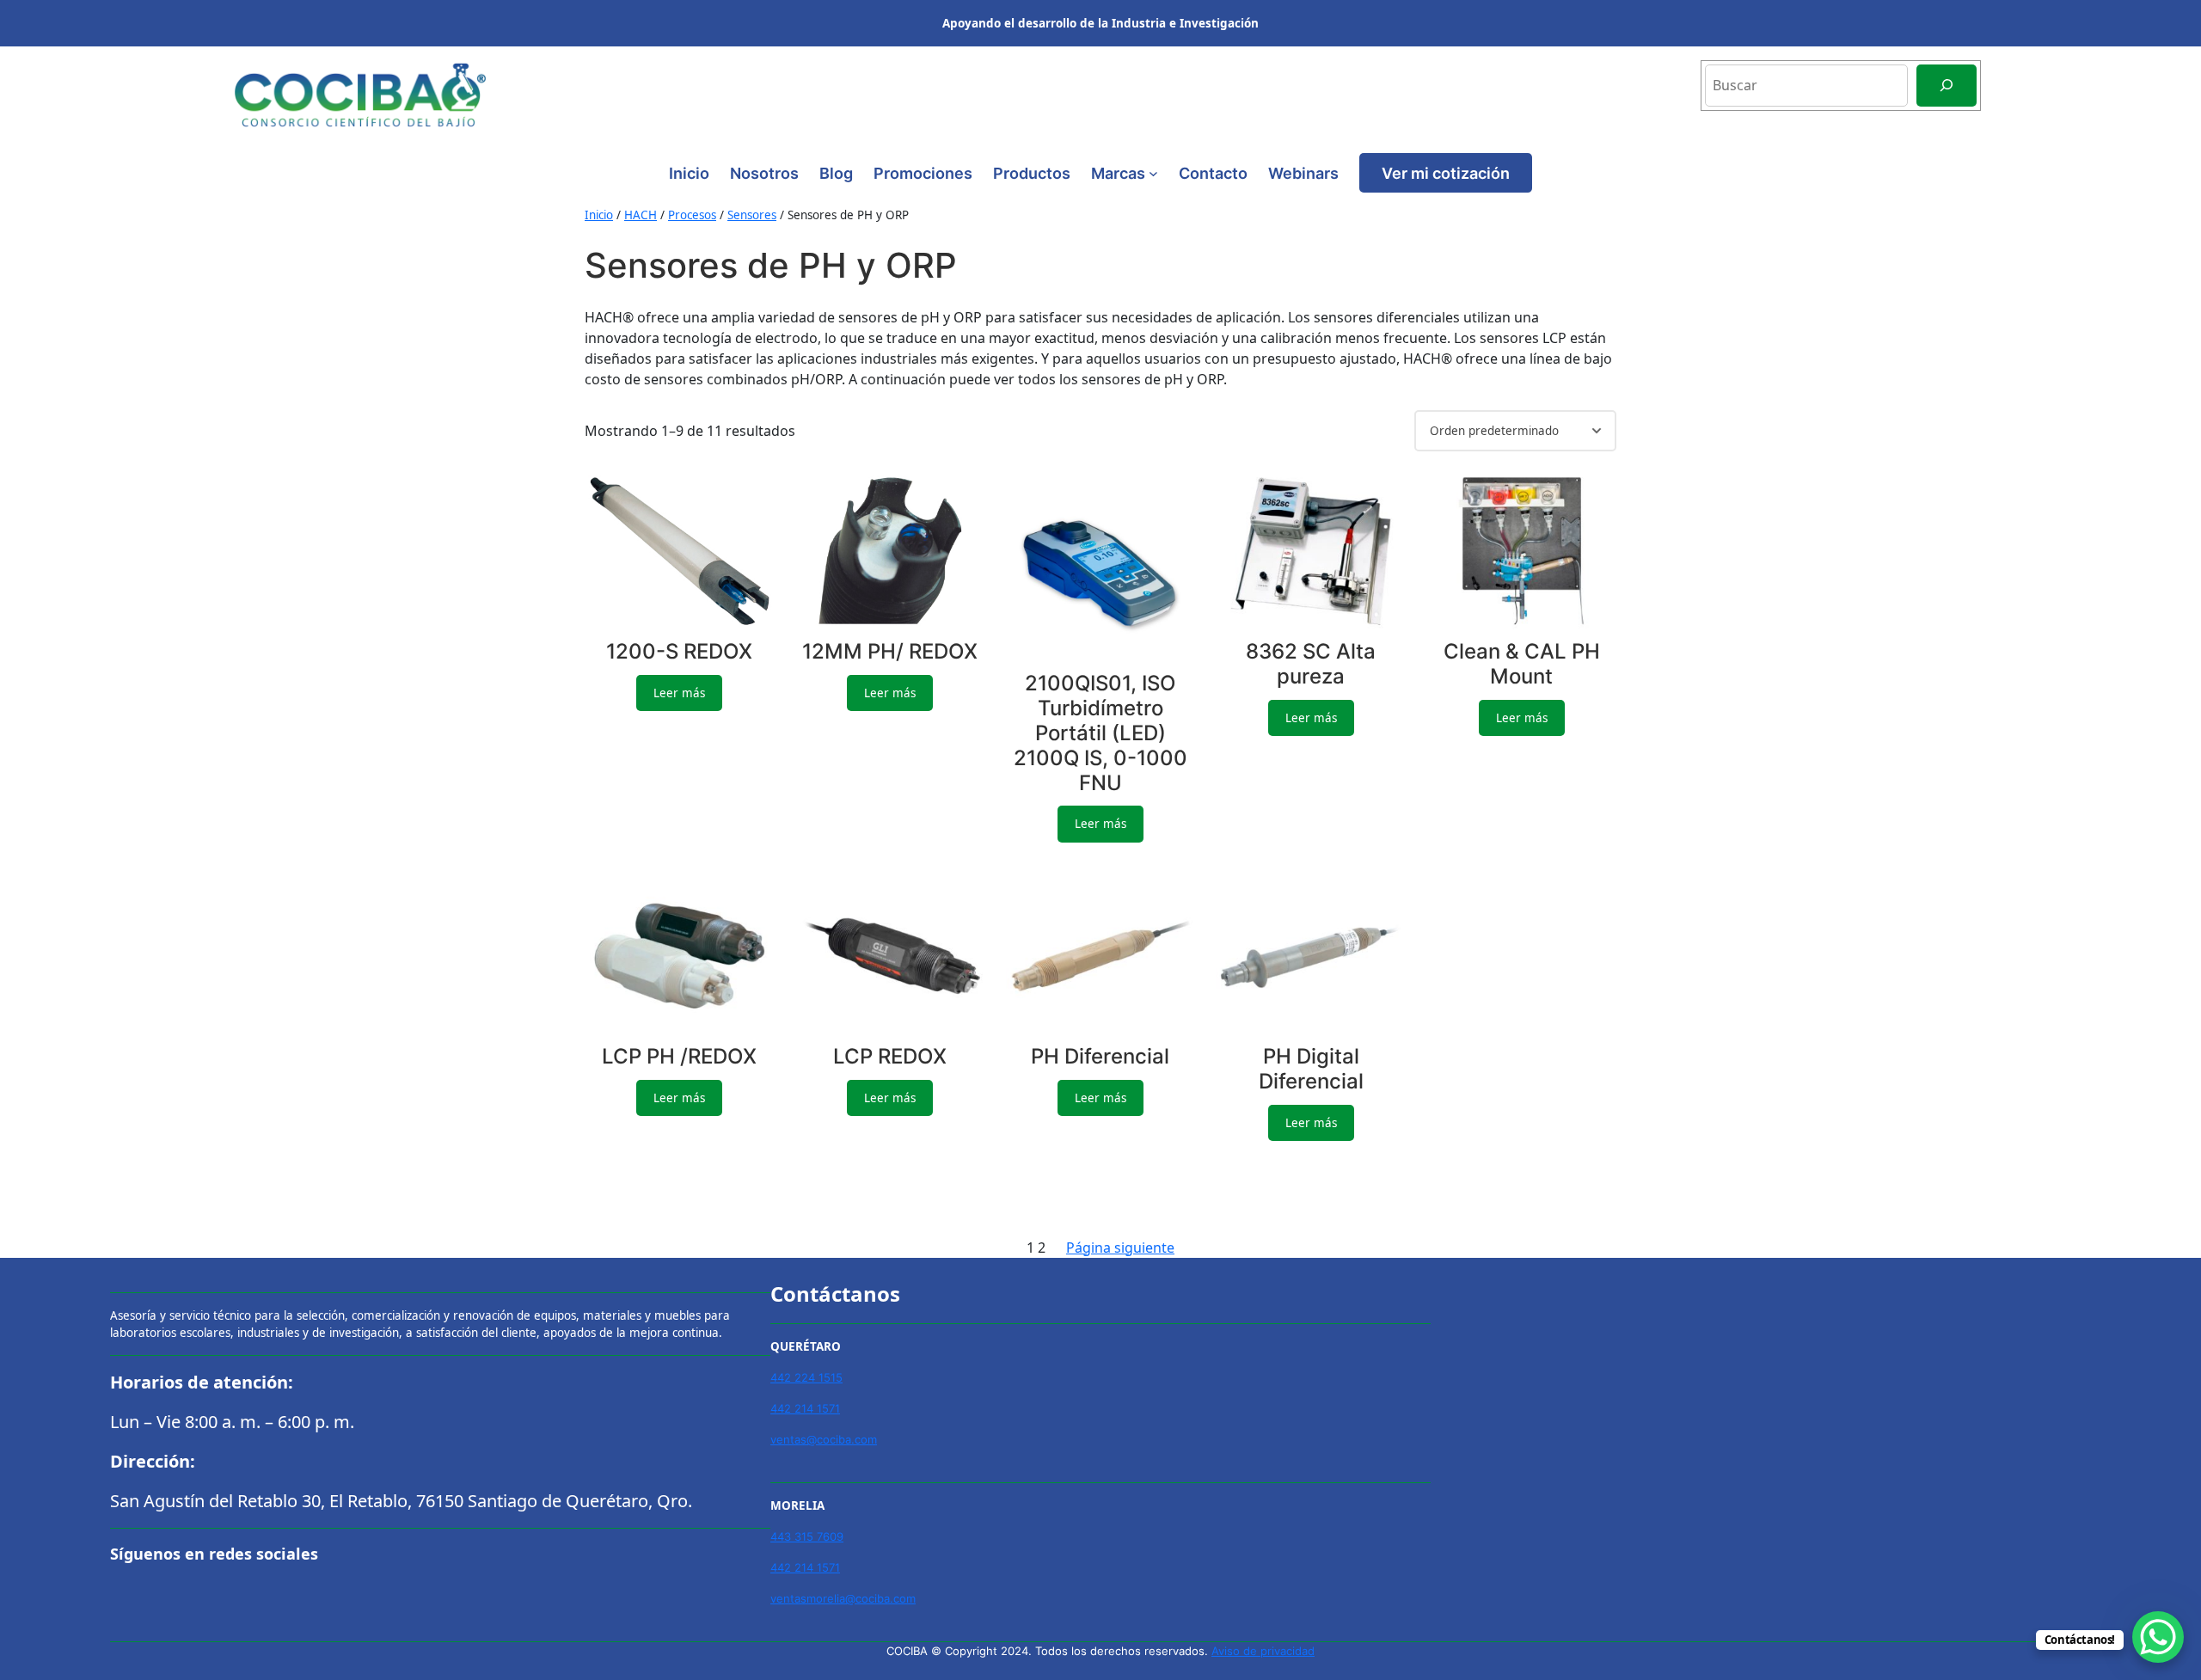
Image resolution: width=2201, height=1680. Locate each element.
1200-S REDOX (679, 652)
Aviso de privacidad (1263, 1651)
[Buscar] (1947, 86)
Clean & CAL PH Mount (1522, 664)
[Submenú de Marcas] (1153, 173)
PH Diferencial (1100, 1057)
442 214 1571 (805, 1408)
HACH (641, 215)
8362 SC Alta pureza (1311, 664)
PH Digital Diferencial (1311, 1069)
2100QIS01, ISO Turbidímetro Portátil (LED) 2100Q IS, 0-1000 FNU (1100, 733)
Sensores (752, 215)
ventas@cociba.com (824, 1439)
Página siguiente (1120, 1248)
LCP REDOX (890, 1057)
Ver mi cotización (1446, 173)
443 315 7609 (807, 1536)
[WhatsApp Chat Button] (2158, 1637)
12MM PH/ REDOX (890, 652)
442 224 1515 (806, 1377)
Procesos (692, 215)
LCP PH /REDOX (679, 1057)
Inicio (689, 173)
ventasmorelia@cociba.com (843, 1598)
